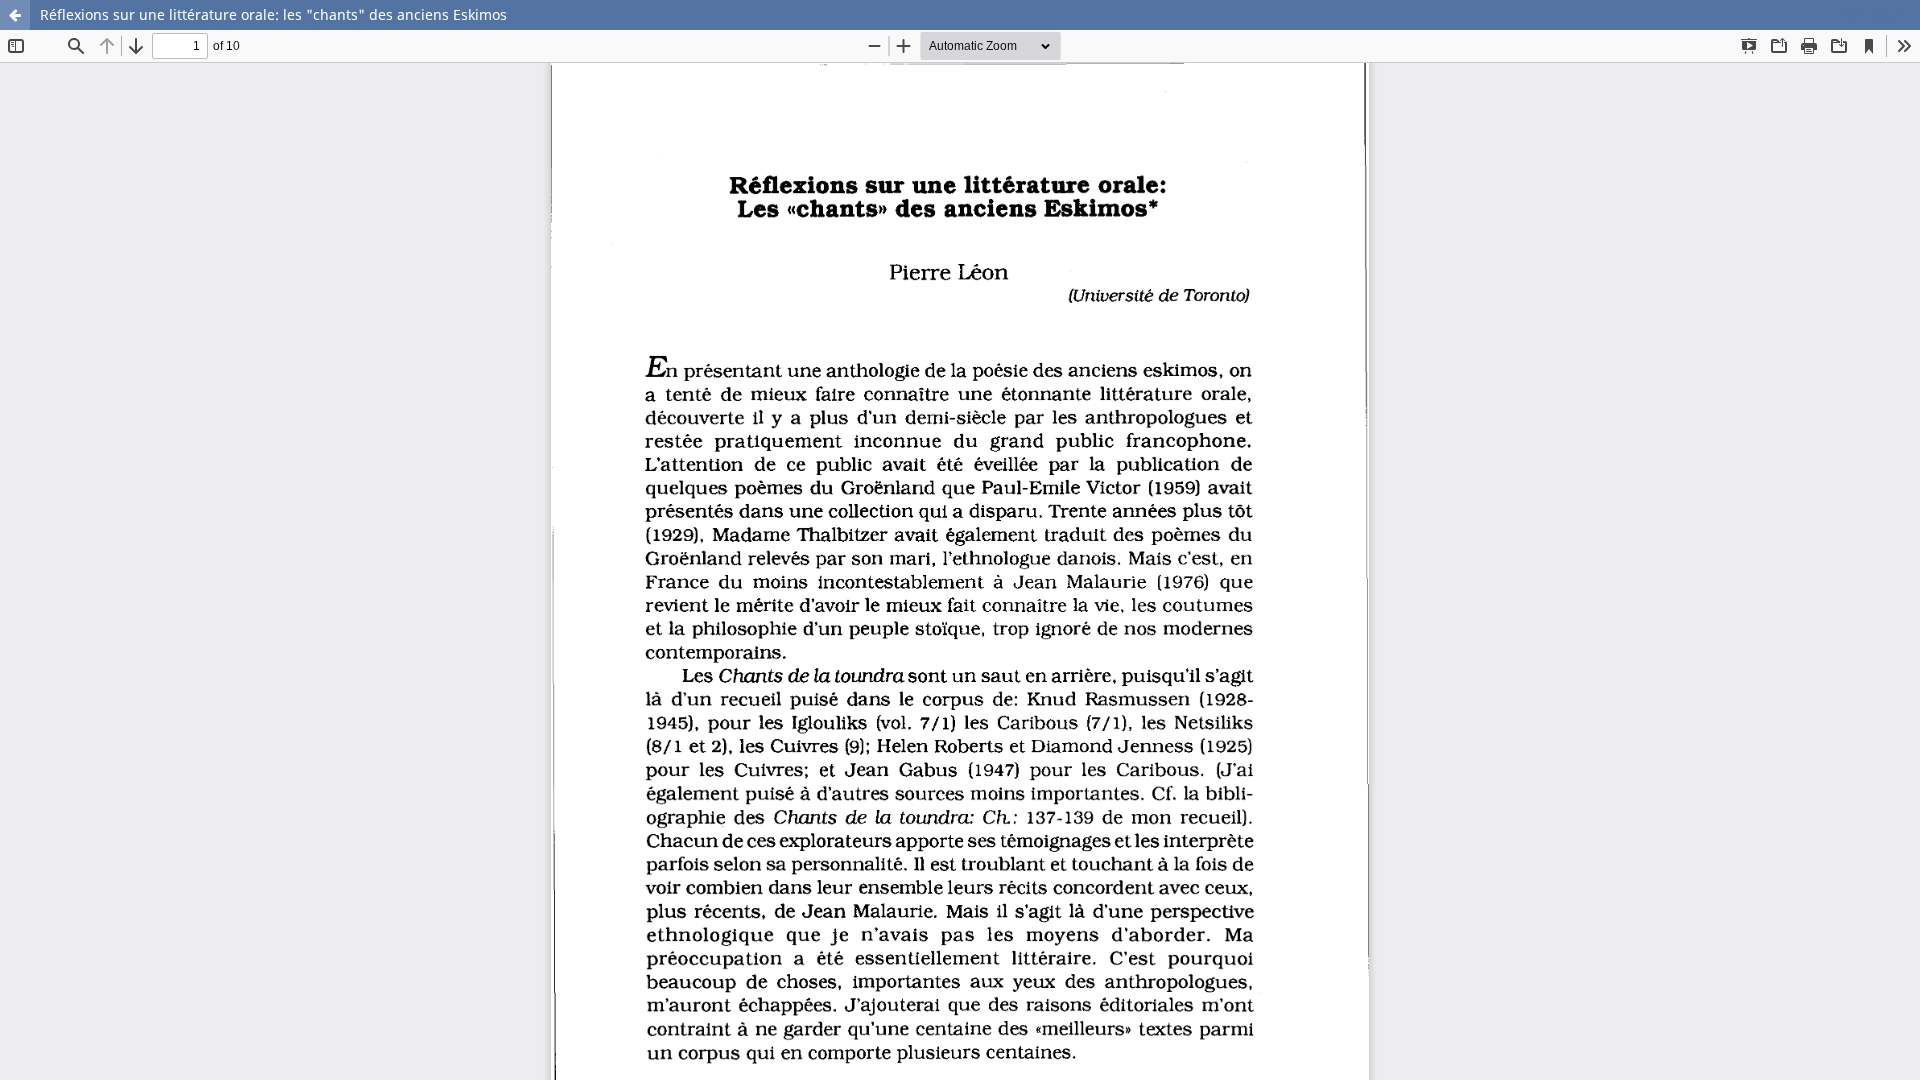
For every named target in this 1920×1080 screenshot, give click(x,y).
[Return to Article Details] (15, 15)
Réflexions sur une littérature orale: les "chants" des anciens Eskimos (273, 14)
